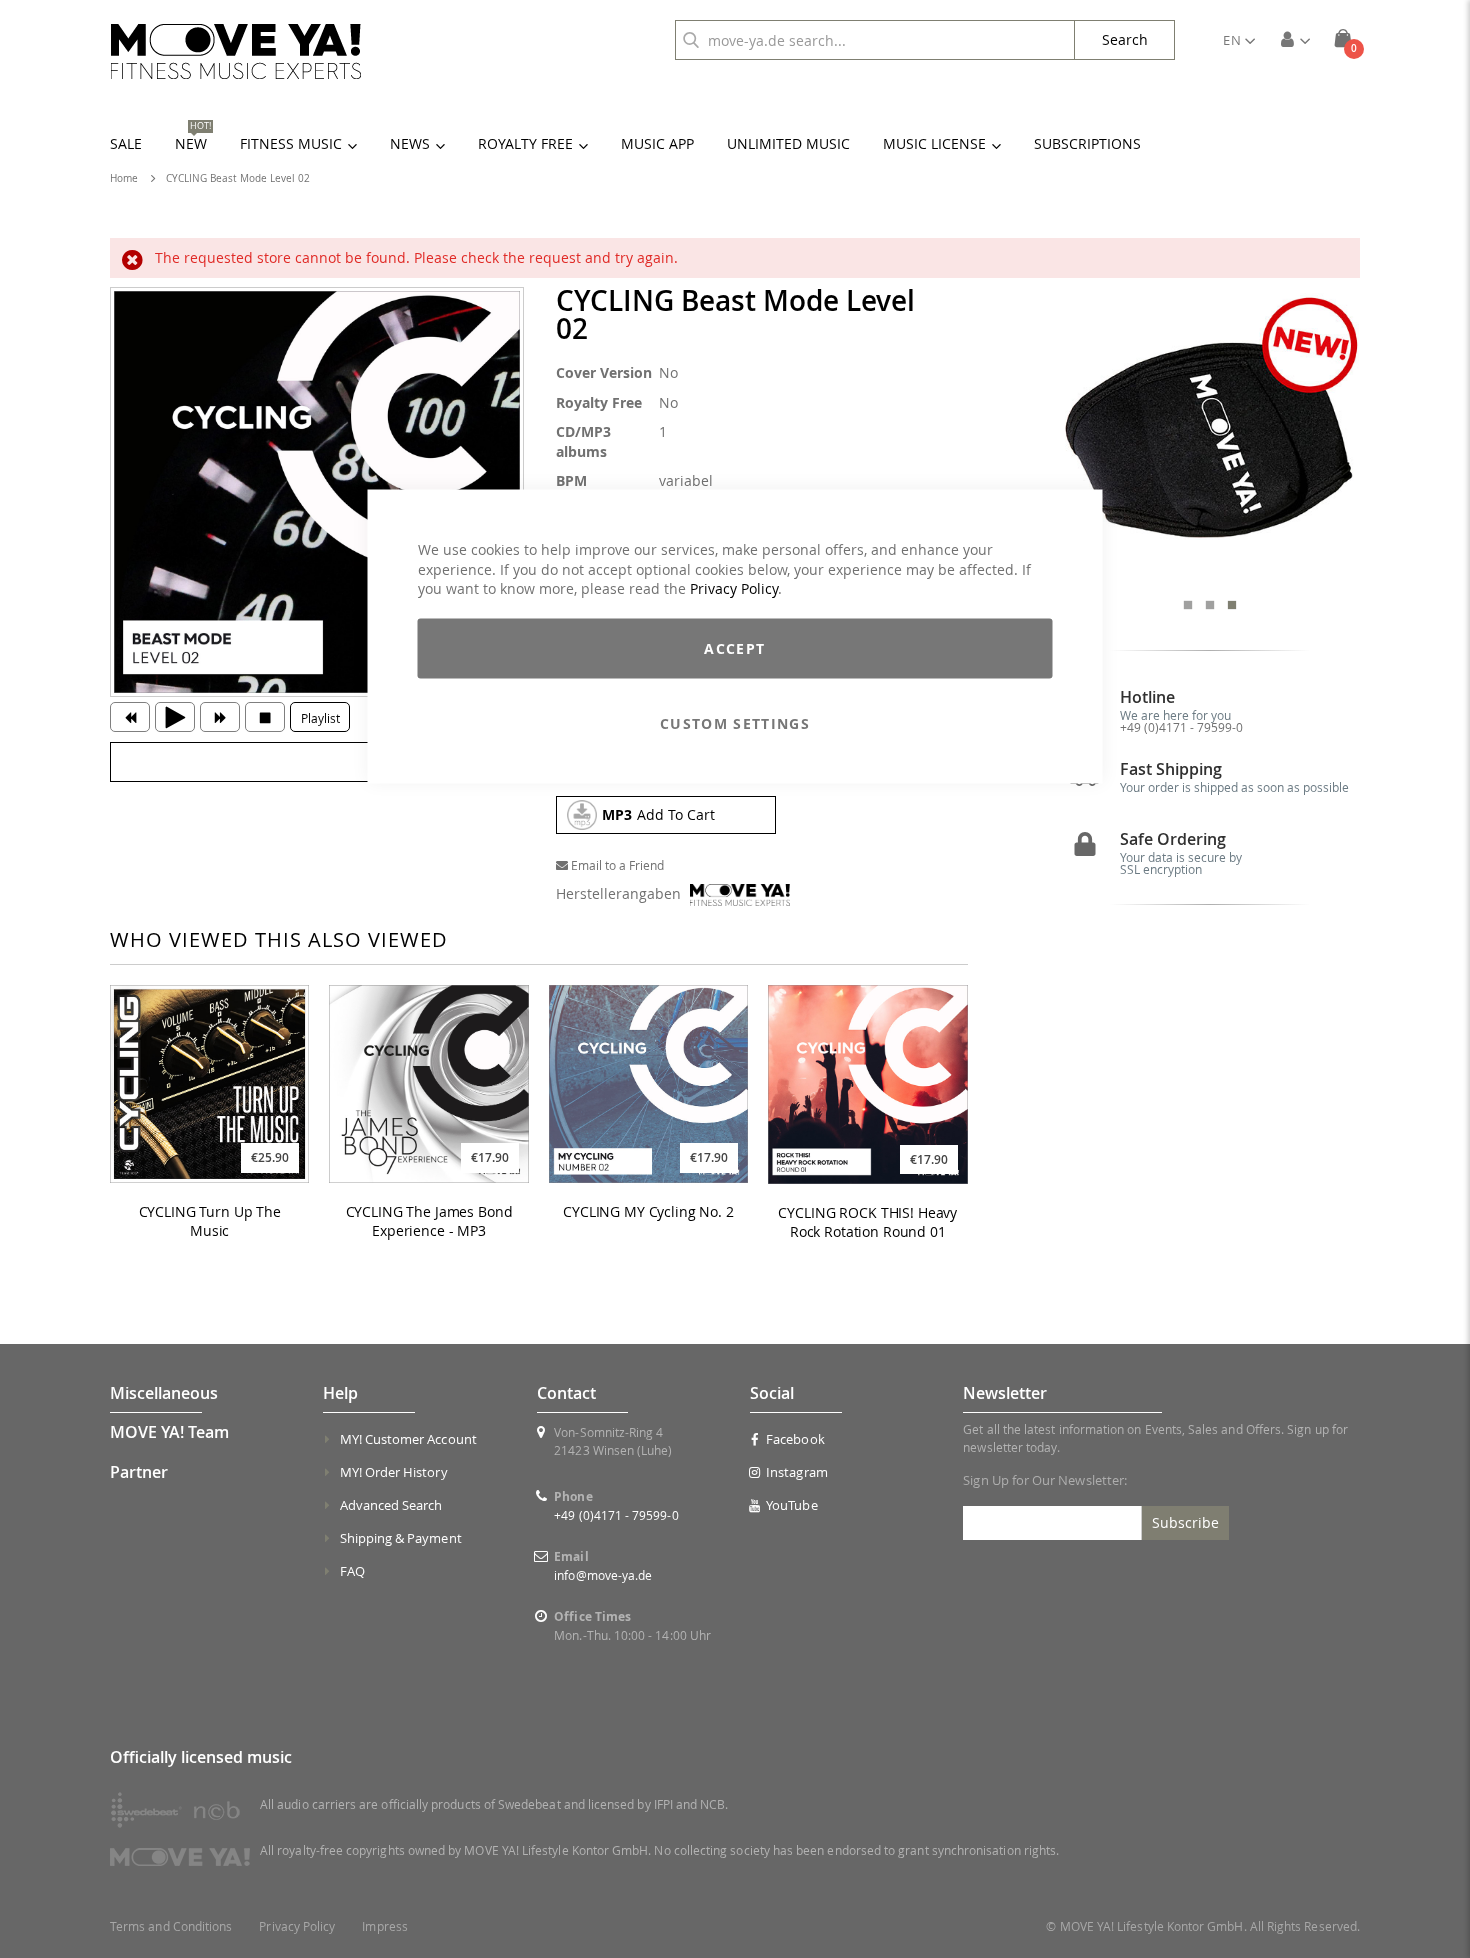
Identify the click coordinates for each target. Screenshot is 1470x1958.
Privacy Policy (734, 588)
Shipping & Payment (401, 1538)
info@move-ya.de (603, 1575)
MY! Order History (394, 1472)
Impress (384, 1926)
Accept (734, 647)
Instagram (797, 1472)
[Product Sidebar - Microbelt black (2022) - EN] (1210, 437)
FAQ (352, 1571)
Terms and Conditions (171, 1926)
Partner (139, 1472)
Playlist (320, 718)
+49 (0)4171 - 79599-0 (1181, 727)
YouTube (791, 1505)
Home (124, 178)
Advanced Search (391, 1505)
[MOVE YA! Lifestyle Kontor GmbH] (236, 51)
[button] (1239, 40)
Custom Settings (735, 722)
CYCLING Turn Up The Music (210, 1221)
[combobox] (875, 40)
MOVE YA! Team (169, 1432)
